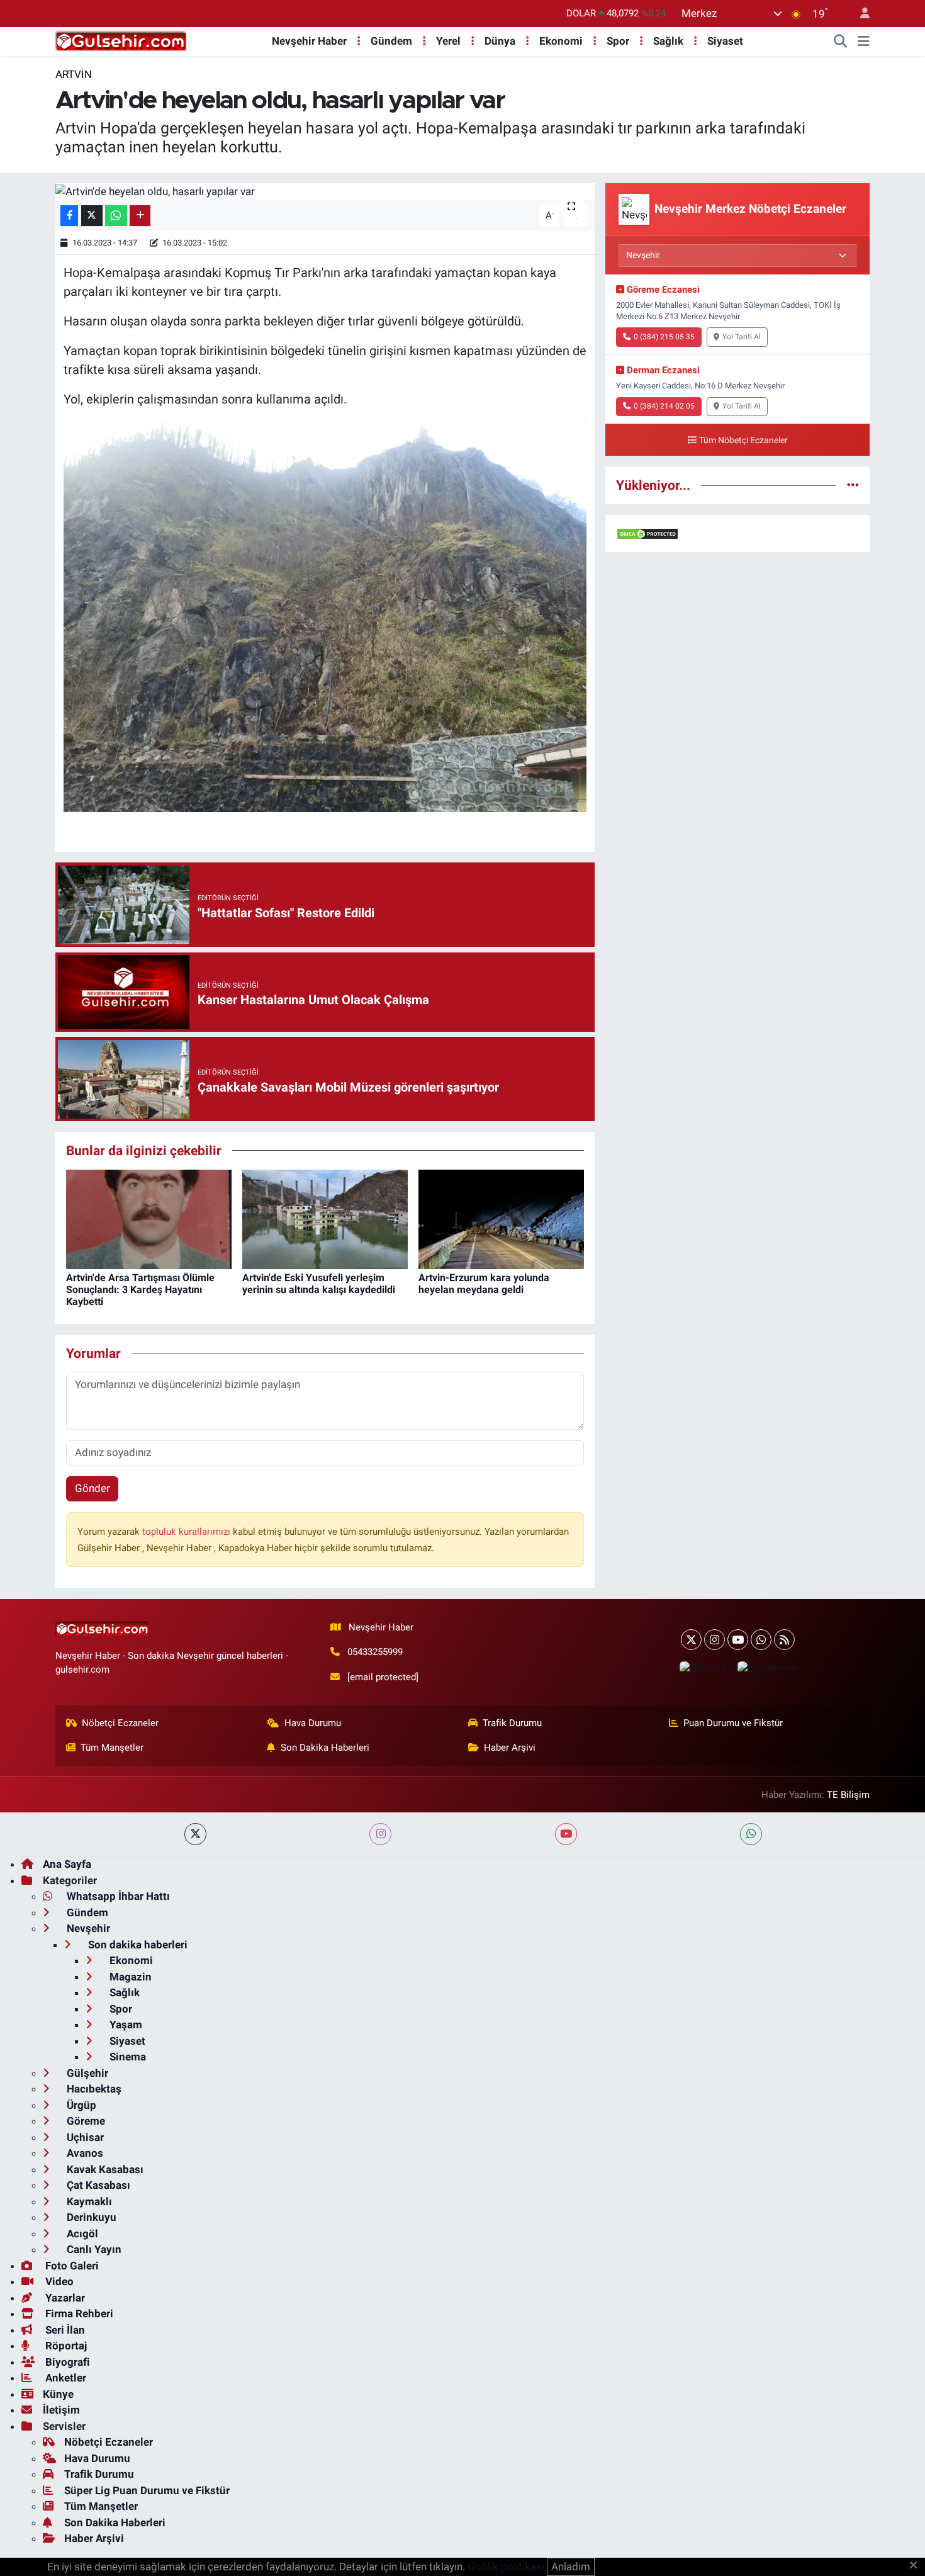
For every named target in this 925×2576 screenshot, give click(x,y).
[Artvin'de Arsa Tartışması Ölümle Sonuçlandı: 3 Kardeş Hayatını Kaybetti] (149, 1218)
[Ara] (841, 42)
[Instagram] (715, 1640)
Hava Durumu (313, 1723)
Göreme (85, 2121)
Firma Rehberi (78, 2313)
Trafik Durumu (512, 1723)
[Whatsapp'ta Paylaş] (116, 216)
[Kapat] (917, 2566)
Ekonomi (561, 41)
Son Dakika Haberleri (325, 1748)
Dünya (500, 41)
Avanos (84, 2153)
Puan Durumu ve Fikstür (733, 1723)
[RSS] (784, 1640)
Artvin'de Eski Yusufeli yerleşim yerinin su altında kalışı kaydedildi (319, 1284)
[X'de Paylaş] (92, 216)
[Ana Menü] (864, 42)
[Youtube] (738, 1640)
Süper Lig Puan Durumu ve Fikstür (147, 2490)
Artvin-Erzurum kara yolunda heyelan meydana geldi (484, 1284)
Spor (618, 41)
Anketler (64, 2378)
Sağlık (668, 41)
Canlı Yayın (93, 2249)
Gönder (92, 1488)
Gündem (391, 41)
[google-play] (766, 1668)
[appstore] (703, 1668)
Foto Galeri (71, 2266)
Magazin (129, 1977)
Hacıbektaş (93, 2089)
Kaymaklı (88, 2201)
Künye (58, 2394)
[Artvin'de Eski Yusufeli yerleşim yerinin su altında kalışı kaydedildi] (325, 1218)
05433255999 (375, 1652)
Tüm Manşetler (112, 1748)
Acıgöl (81, 2234)
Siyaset (725, 41)
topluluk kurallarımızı (188, 1532)
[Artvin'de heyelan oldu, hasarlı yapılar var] (325, 191)
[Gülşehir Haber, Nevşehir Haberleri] (121, 40)
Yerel (448, 41)
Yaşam (125, 2025)
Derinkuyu (90, 2217)
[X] (691, 1640)
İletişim (61, 2410)
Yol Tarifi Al (742, 337)
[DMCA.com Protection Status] (647, 533)
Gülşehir (86, 2073)
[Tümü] (853, 485)
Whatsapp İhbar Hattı (117, 1896)
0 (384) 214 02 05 (664, 406)
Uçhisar (84, 2137)
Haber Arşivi (510, 1748)
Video (58, 2281)
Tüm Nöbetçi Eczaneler (743, 440)
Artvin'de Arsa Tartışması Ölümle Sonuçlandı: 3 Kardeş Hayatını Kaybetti (140, 1290)
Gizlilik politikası (506, 2567)
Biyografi (66, 2362)
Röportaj (65, 2346)
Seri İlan (64, 2330)
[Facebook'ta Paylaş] (69, 216)
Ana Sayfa (67, 1864)
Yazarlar (64, 2298)
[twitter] (195, 1834)
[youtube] (566, 1834)
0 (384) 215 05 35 (664, 337)
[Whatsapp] (761, 1640)
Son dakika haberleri (137, 1945)
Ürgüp (80, 2105)
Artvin (74, 74)
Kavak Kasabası (104, 2169)
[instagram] (380, 1834)
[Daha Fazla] (140, 216)
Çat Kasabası (97, 2185)
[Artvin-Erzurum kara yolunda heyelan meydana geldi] (501, 1218)
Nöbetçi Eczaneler (120, 1723)
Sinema (126, 2057)
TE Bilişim (848, 1795)
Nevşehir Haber (309, 41)
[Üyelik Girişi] (860, 14)
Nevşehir (87, 1928)
